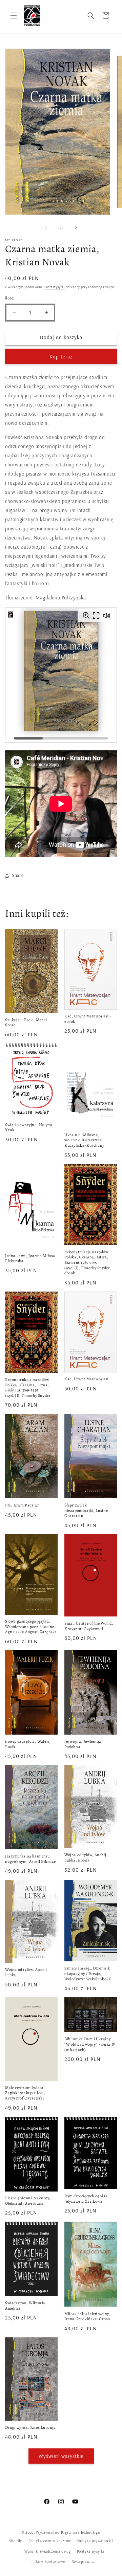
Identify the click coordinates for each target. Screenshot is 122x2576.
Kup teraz (61, 357)
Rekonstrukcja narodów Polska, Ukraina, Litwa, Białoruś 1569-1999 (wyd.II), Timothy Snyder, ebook (88, 1263)
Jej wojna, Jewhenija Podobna (83, 1744)
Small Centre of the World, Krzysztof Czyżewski (89, 1626)
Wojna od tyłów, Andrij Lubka (26, 1972)
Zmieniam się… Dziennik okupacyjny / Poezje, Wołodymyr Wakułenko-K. (89, 1974)
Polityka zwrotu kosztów (50, 2541)
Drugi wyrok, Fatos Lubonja (30, 2428)
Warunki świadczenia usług (48, 2551)
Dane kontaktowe (50, 2561)
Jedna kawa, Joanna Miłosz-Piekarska (31, 1259)
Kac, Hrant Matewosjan (87, 1379)
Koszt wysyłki (54, 287)
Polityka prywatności (95, 2541)
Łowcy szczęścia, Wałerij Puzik (28, 1744)
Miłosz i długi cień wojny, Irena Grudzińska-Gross (87, 2317)
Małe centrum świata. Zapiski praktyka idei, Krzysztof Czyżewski (25, 2093)
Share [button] (18, 875)
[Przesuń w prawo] (76, 227)
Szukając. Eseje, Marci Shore (26, 1023)
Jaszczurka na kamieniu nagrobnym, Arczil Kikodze (30, 1859)
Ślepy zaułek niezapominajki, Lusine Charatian (86, 1511)
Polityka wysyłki (90, 2551)
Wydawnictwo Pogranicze (58, 2532)
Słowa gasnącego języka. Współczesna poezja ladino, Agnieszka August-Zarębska (31, 1627)
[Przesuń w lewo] (46, 227)
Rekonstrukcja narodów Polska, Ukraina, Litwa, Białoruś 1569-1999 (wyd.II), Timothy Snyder (28, 1388)
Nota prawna (83, 2561)
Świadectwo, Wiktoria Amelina (25, 2306)
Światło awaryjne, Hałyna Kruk (29, 1128)
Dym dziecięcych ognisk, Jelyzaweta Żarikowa (87, 2199)
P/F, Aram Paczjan (22, 1505)
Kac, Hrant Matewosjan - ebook (88, 1019)
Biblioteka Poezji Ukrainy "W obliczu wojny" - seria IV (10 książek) (90, 2044)
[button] (14, 16)
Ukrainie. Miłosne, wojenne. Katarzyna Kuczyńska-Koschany (84, 1140)
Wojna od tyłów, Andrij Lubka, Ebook (85, 1858)
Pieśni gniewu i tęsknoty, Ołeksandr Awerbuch (28, 2201)
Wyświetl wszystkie (61, 2456)
